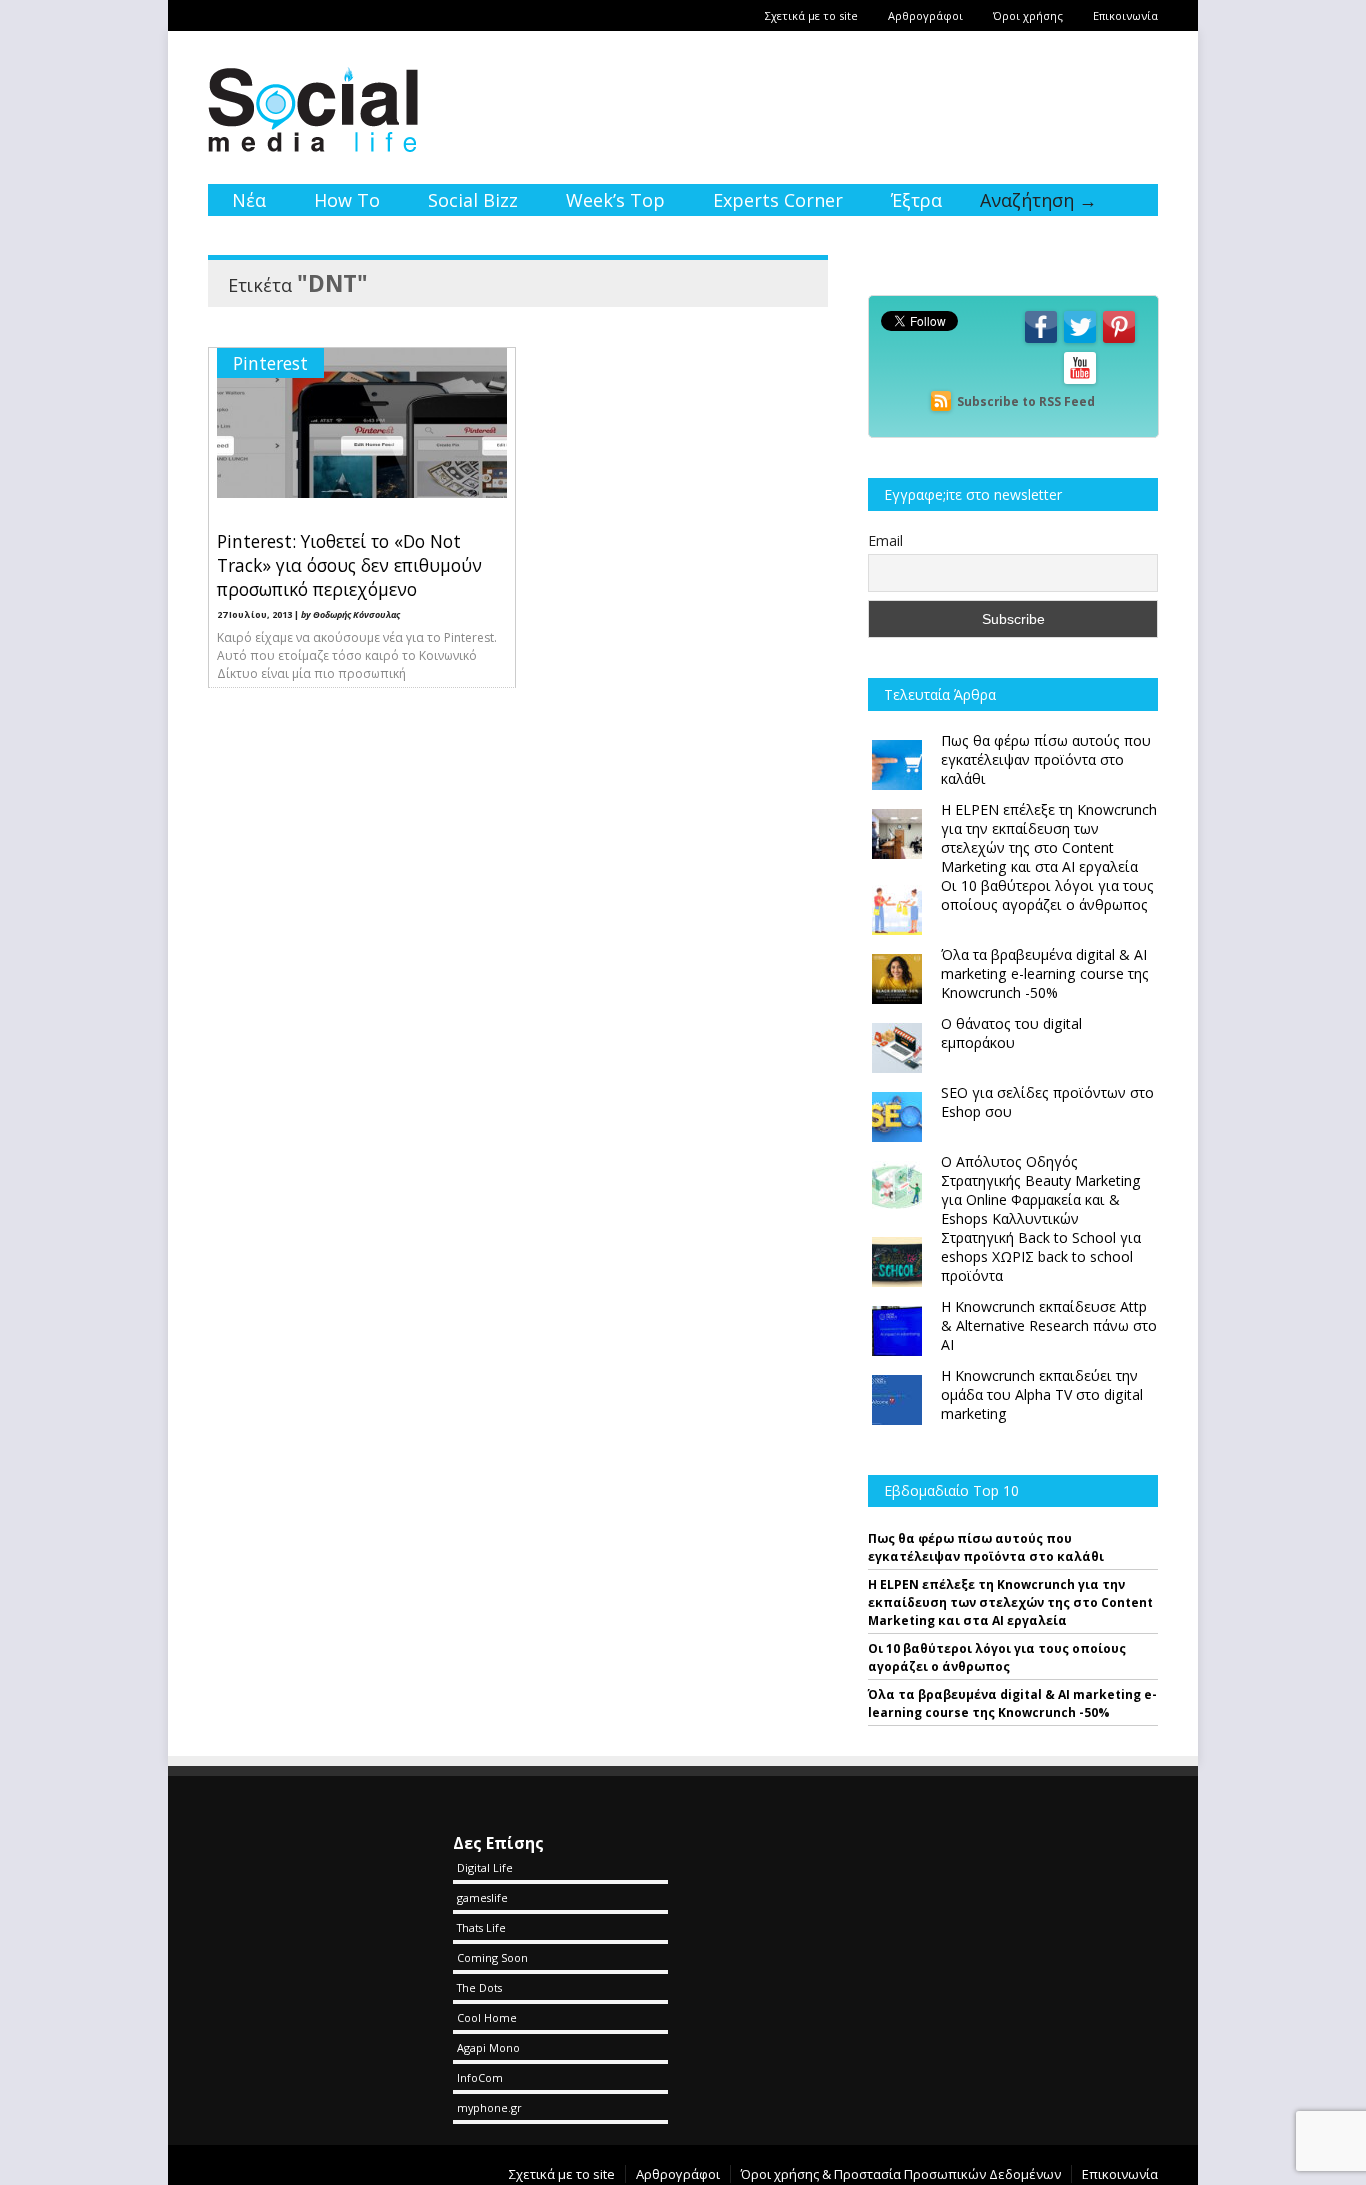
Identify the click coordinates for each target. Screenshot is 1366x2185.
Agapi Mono (488, 2047)
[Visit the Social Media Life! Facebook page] (1041, 341)
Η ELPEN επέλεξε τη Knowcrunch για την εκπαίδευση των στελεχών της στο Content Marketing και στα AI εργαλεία (1010, 1602)
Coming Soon (492, 1957)
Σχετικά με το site (811, 15)
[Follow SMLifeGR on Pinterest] (1119, 341)
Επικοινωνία (1125, 15)
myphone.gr (489, 2107)
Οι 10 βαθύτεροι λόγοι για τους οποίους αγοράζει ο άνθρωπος (997, 1657)
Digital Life (485, 1867)
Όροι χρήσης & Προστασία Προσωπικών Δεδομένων (901, 2174)
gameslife (482, 1897)
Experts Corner (778, 200)
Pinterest (270, 363)
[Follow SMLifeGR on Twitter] (1080, 341)
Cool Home (487, 2017)
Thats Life (481, 1927)
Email (885, 540)
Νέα (249, 200)
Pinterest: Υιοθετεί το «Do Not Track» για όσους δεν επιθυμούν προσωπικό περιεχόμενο (349, 565)
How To (347, 200)
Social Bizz (473, 200)
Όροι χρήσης (1028, 15)
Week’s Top (615, 200)
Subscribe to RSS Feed (1026, 401)
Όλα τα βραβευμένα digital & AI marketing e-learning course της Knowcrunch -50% (1012, 1703)
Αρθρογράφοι (925, 15)
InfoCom (480, 2077)
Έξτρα (916, 200)
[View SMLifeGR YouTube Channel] (1080, 382)
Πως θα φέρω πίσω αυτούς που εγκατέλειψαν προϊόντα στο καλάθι (986, 1547)
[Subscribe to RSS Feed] (941, 401)
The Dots (479, 1987)
